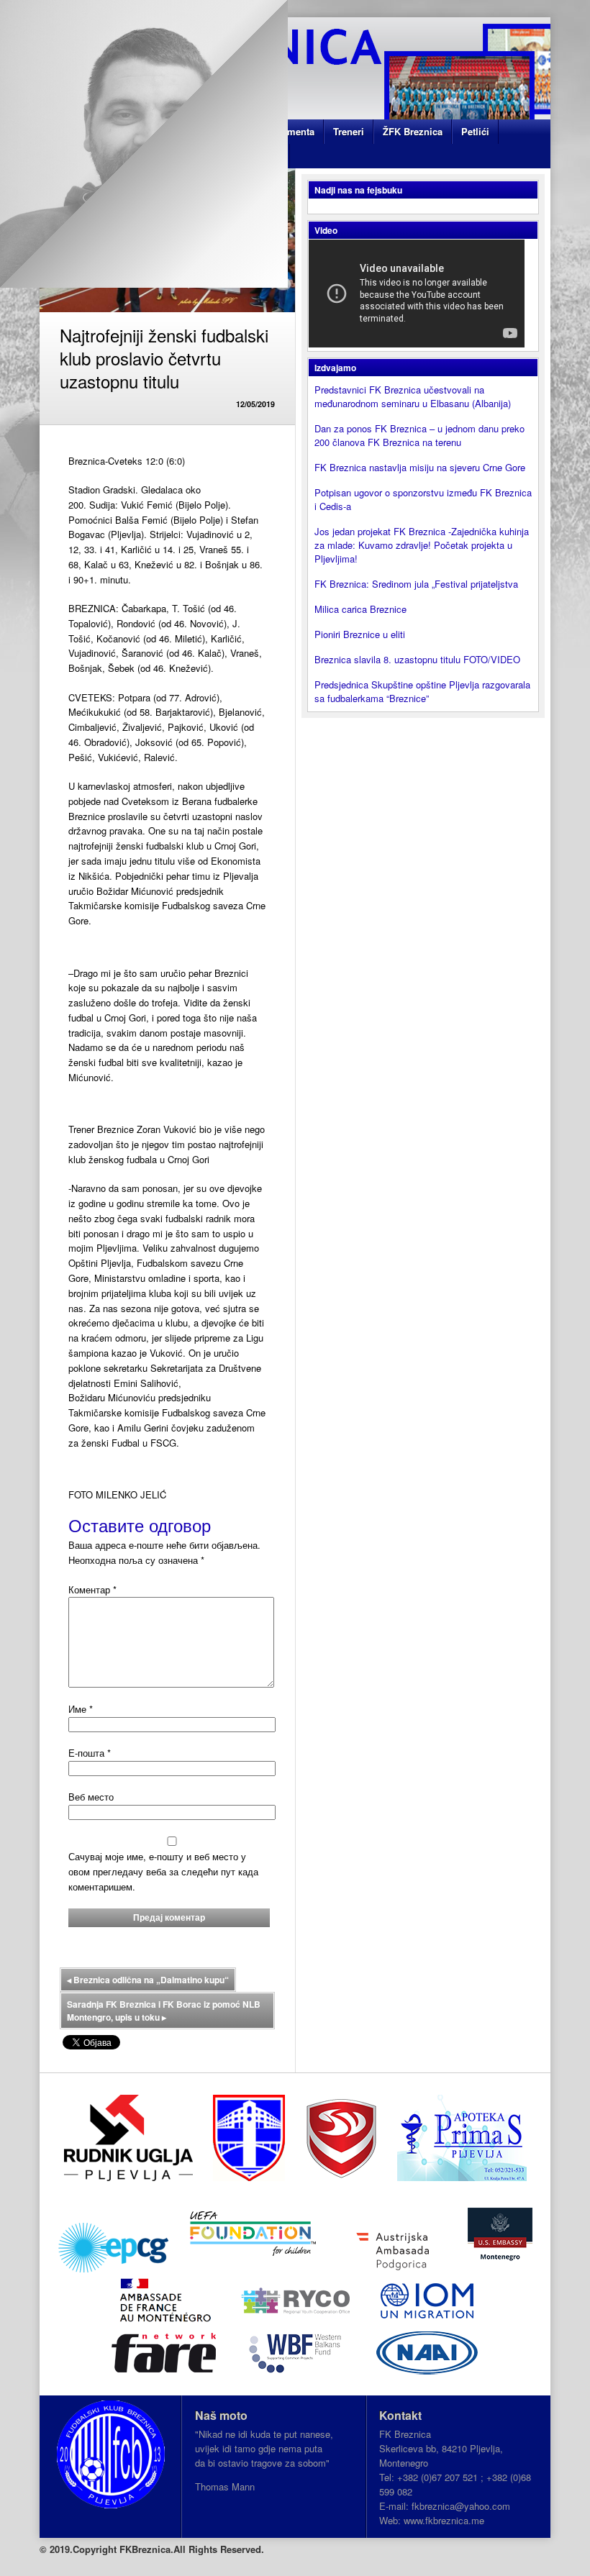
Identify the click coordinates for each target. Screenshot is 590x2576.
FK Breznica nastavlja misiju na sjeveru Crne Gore (420, 467)
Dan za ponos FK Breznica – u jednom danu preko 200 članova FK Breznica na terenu (419, 435)
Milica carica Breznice (360, 609)
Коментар (92, 1589)
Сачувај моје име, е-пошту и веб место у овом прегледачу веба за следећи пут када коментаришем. (163, 1871)
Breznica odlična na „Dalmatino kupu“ (148, 1980)
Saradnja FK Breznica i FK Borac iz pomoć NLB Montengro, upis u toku (164, 2011)
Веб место (91, 1797)
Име (81, 1709)
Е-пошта (90, 1753)
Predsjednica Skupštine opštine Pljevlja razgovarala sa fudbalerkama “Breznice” (422, 691)
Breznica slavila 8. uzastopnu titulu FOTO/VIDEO (417, 659)
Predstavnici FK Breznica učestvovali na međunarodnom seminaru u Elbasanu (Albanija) (413, 396)
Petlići (475, 131)
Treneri (349, 131)
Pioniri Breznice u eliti (360, 634)
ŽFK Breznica (413, 131)
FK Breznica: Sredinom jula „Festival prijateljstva (416, 584)
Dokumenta (289, 131)
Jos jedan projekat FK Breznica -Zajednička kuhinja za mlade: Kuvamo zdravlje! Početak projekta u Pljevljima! (422, 545)
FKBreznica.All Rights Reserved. (192, 2549)
